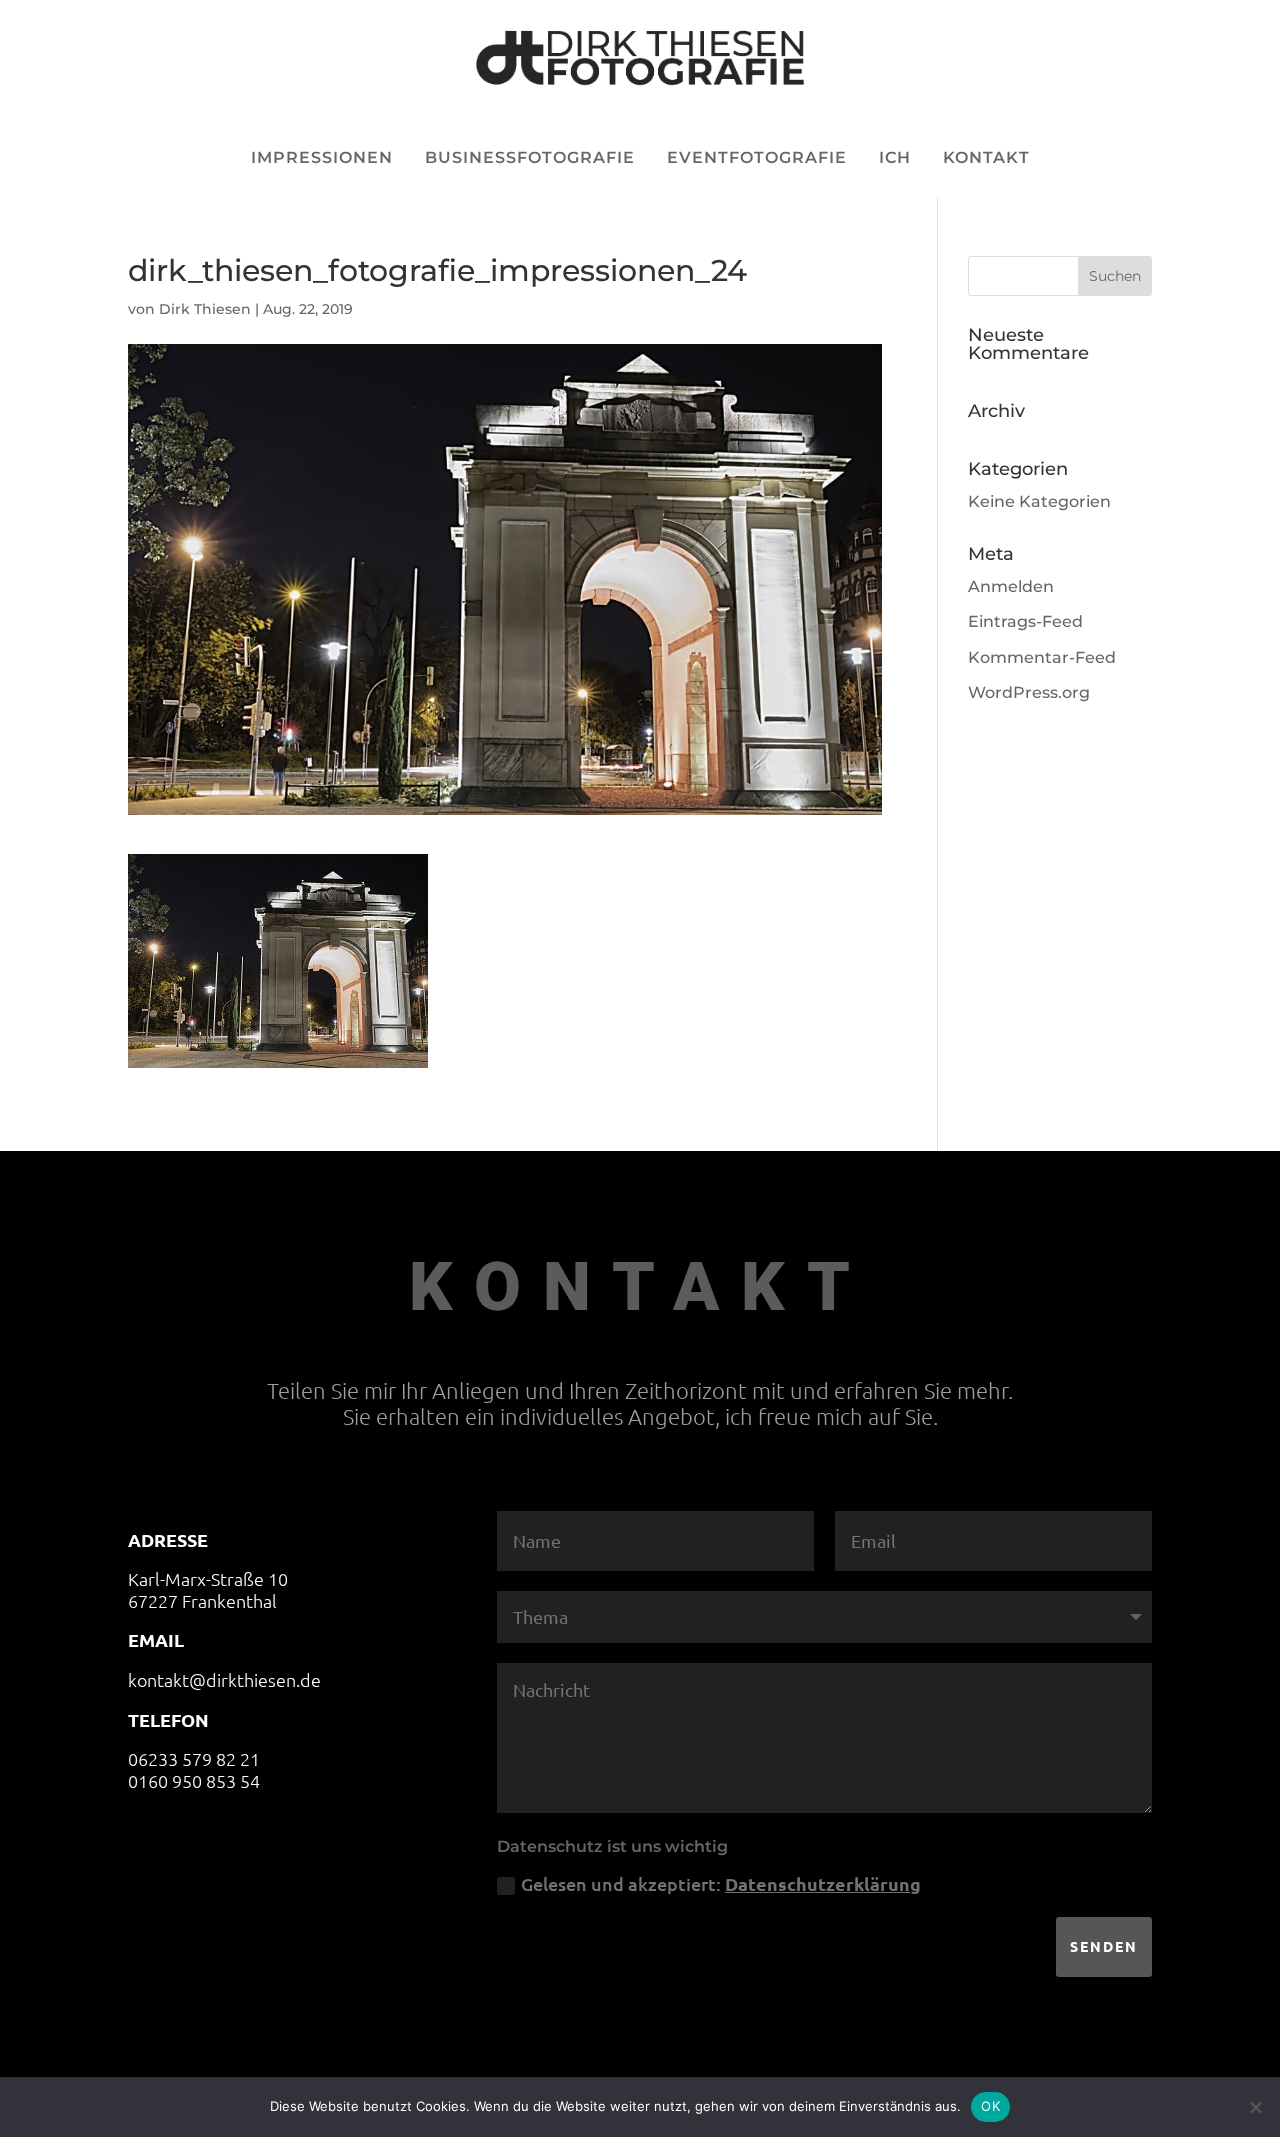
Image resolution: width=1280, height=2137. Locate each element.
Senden (1104, 1946)
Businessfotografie (530, 157)
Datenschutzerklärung (823, 1883)
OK (990, 2106)
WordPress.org (1029, 692)
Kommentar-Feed (1042, 657)
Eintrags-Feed (1025, 621)
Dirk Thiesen (205, 309)
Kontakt (986, 157)
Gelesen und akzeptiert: (721, 1883)
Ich (895, 157)
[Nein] (1255, 2107)
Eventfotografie (757, 157)
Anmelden (1011, 586)
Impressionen (322, 157)
